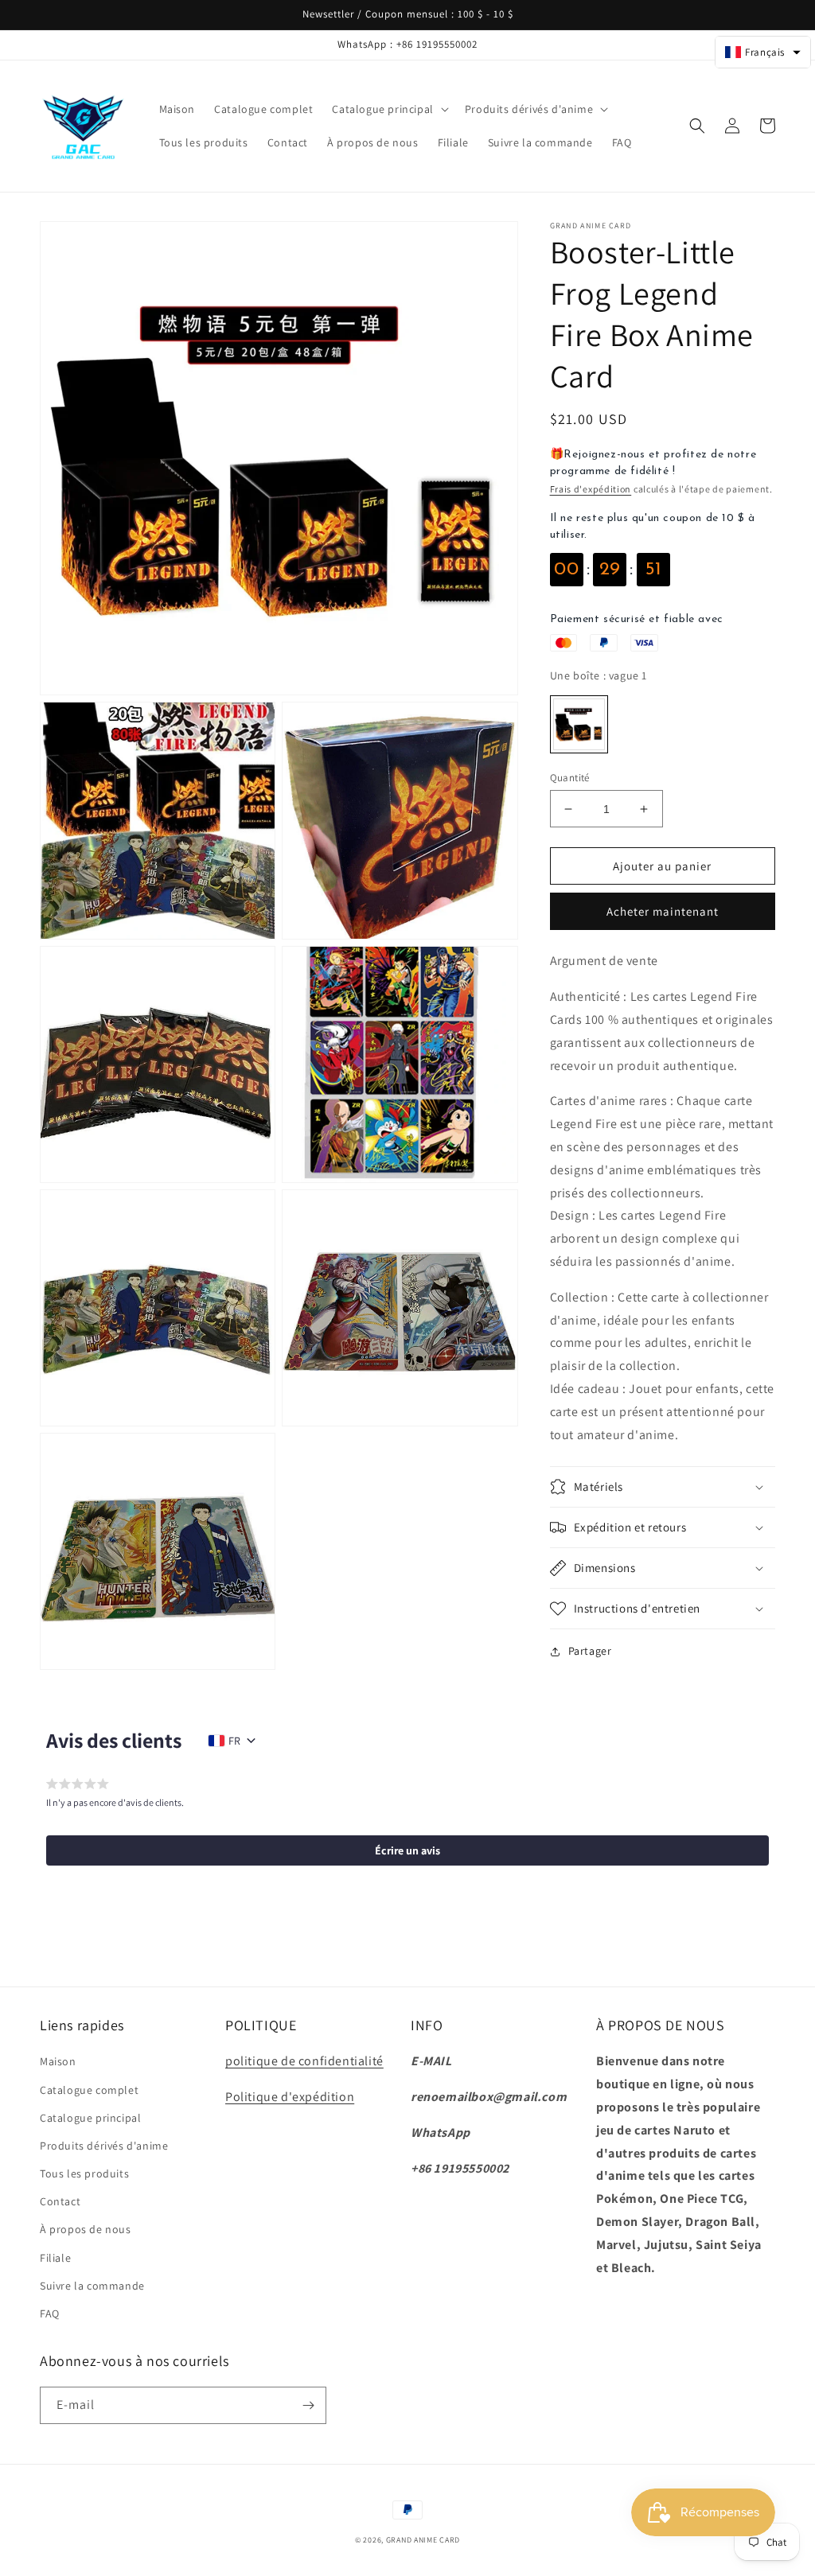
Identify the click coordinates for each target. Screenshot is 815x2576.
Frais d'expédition (591, 489)
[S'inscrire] (308, 2405)
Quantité (570, 778)
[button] (388, 109)
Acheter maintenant (663, 911)
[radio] (579, 724)
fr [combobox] (234, 1741)
